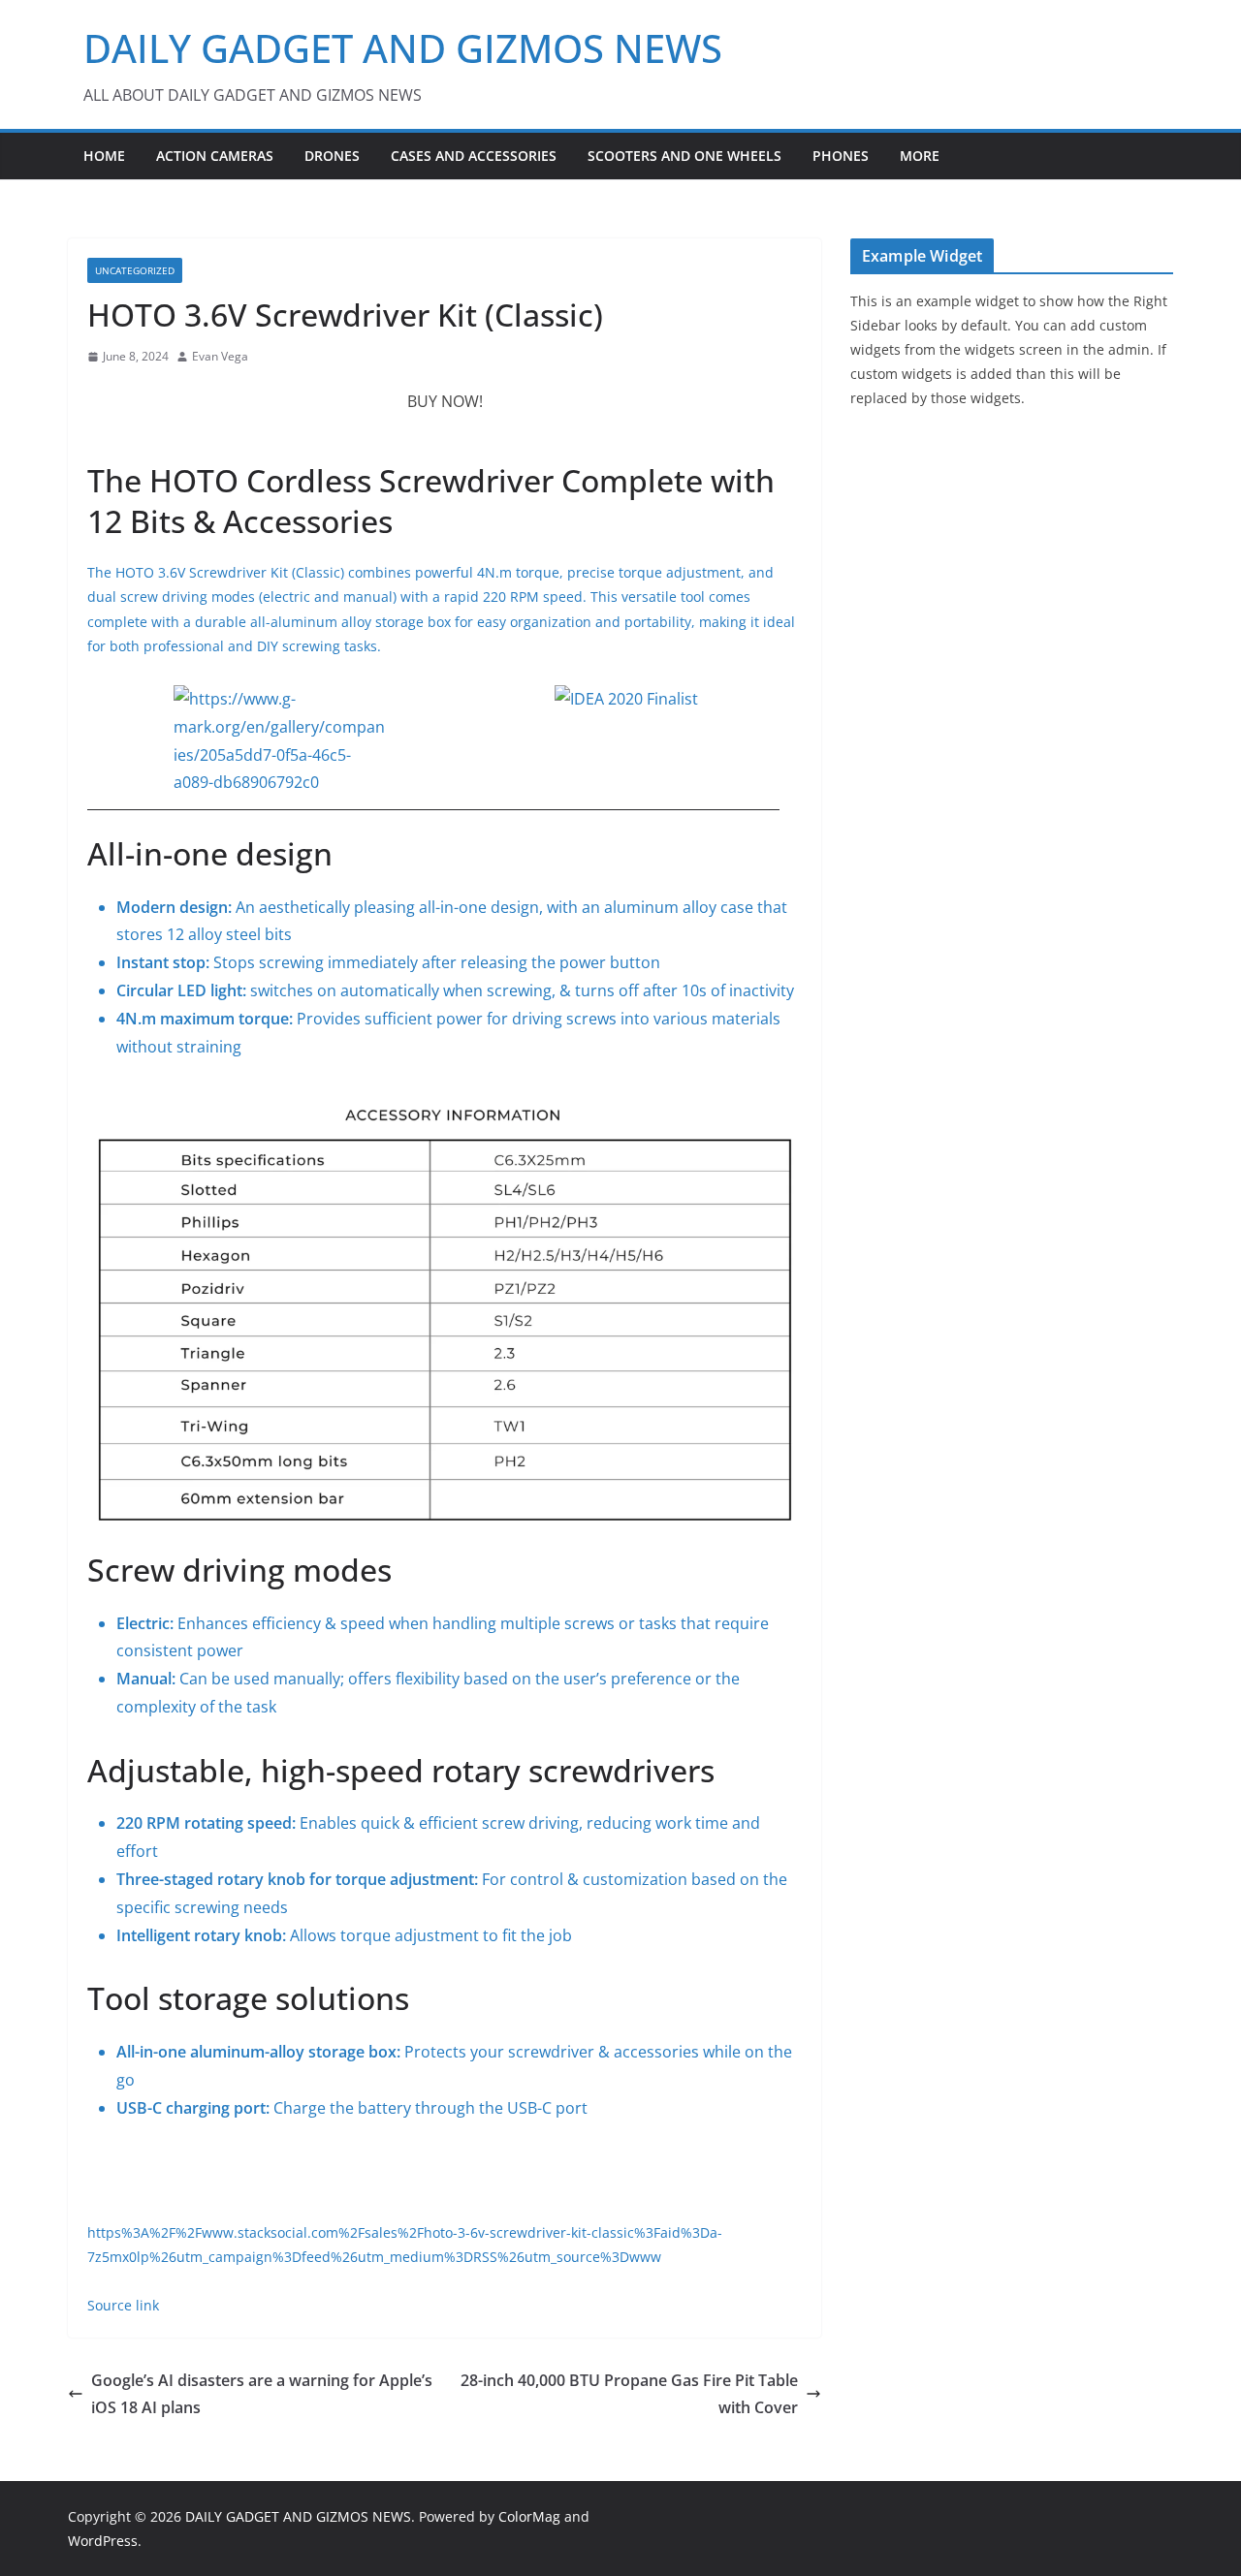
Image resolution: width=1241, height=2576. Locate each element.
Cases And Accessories (474, 156)
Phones (841, 156)
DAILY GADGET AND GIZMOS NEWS (403, 48)
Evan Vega (220, 356)
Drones (332, 156)
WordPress (103, 2541)
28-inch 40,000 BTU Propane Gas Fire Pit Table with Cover (629, 2394)
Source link (123, 2305)
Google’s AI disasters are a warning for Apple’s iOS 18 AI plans (262, 2394)
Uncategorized (135, 270)
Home (104, 156)
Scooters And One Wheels (684, 156)
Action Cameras (215, 156)
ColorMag (529, 2516)
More (920, 156)
